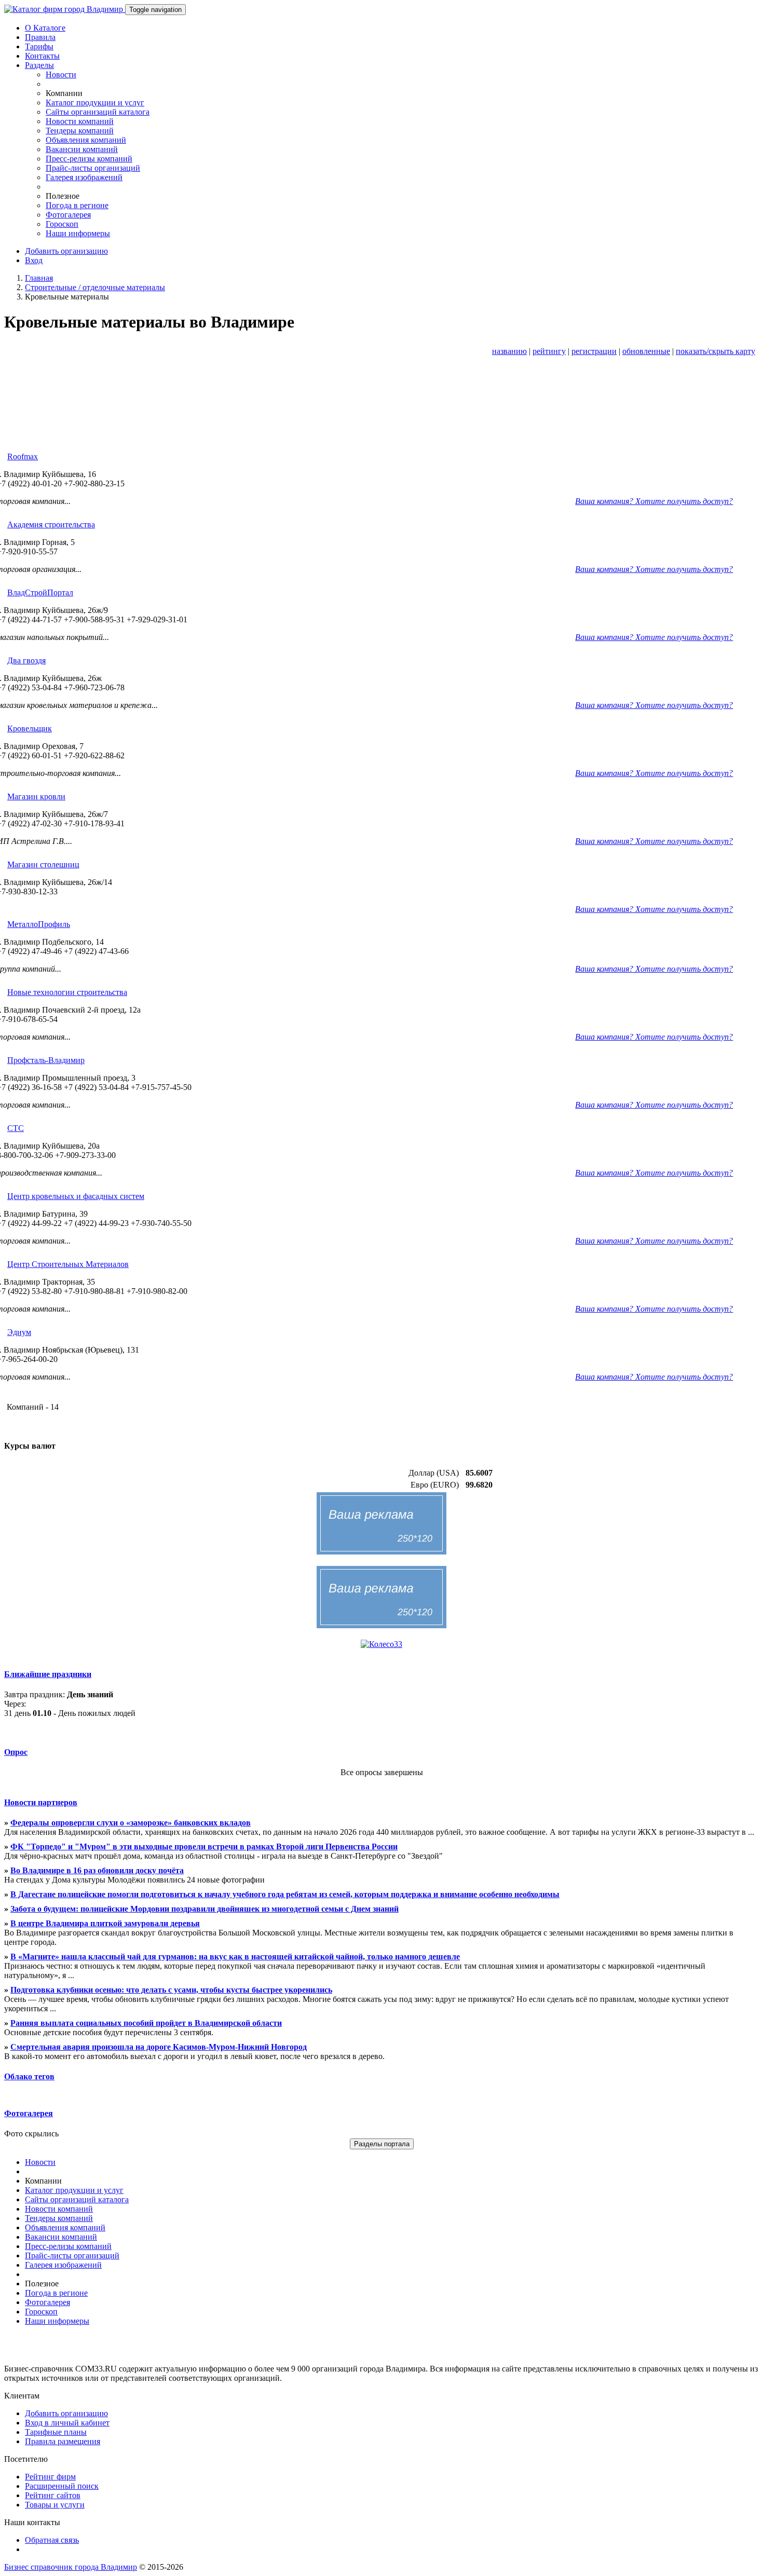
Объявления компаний (86, 140)
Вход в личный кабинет (67, 2423)
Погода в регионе (77, 205)
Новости (61, 74)
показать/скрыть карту (716, 351)
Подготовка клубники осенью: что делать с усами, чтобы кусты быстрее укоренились (171, 1990)
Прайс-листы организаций (93, 168)
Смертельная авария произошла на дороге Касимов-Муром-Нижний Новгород (159, 2047)
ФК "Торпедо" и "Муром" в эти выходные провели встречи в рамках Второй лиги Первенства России (204, 1846)
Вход (34, 260)
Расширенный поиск (62, 2486)
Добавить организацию (66, 251)
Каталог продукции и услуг (95, 103)
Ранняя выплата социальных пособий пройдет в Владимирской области (146, 2023)
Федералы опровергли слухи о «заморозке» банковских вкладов (131, 1823)
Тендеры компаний (80, 131)
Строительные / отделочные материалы (95, 287)
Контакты (42, 56)
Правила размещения (63, 2441)
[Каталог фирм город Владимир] (65, 9)
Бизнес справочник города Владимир (71, 2567)
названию (509, 351)
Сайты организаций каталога (98, 112)
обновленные (646, 351)
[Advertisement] (382, 414)
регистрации (594, 351)
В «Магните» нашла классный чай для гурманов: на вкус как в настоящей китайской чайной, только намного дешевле (235, 1957)
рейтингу (549, 351)
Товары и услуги (55, 2505)
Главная (39, 278)
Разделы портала (382, 2144)
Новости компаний (80, 121)
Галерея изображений (84, 177)
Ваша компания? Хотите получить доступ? (654, 501)
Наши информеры (78, 233)
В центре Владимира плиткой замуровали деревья (105, 1923)
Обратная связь (52, 2540)
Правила (40, 37)
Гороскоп (62, 224)
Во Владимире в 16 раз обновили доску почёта (97, 1870)
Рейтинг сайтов (53, 2495)
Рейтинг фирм (50, 2477)
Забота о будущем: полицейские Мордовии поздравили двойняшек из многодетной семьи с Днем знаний (205, 1909)
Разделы (39, 65)
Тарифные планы (56, 2432)
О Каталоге (45, 28)
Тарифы (39, 46)
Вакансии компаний (82, 149)
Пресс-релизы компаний (89, 159)
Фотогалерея (68, 215)
